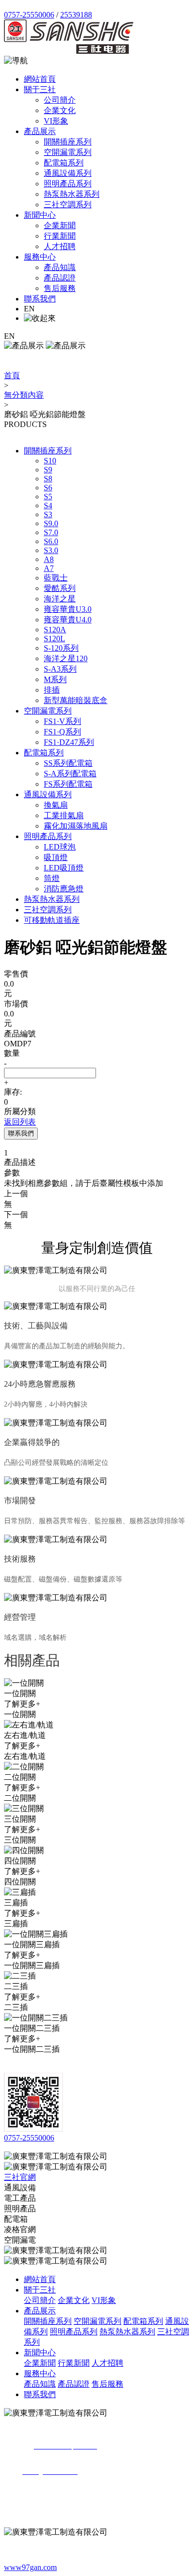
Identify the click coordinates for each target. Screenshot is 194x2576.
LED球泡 (60, 847)
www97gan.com (30, 2567)
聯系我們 (40, 299)
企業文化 (60, 110)
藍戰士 (56, 578)
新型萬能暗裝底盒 (76, 700)
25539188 (76, 15)
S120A (55, 630)
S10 (50, 461)
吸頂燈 (56, 857)
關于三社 (40, 89)
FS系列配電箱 (68, 784)
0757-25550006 (29, 15)
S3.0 (51, 550)
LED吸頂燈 (64, 868)
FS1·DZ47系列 (69, 742)
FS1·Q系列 (62, 732)
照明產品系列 (68, 184)
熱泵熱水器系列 (72, 194)
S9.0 (51, 523)
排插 (52, 690)
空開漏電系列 (68, 152)
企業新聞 (60, 225)
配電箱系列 (64, 163)
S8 (48, 479)
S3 (48, 514)
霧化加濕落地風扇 (76, 826)
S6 (48, 488)
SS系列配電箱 (68, 763)
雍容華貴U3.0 (68, 609)
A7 (49, 568)
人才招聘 (60, 246)
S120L (54, 639)
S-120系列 (61, 648)
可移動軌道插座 (52, 920)
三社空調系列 (68, 205)
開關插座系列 (68, 142)
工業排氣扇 (64, 815)
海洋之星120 (66, 658)
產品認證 (60, 278)
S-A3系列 (60, 669)
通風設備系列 (68, 173)
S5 (48, 497)
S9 (48, 470)
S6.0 (51, 541)
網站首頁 (40, 79)
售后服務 (60, 288)
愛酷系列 (60, 588)
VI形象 (56, 121)
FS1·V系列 (62, 721)
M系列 (55, 679)
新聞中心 (40, 215)
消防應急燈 (64, 889)
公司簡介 (60, 100)
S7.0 (51, 532)
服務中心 (40, 257)
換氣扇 (56, 805)
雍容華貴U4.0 (68, 620)
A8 (49, 559)
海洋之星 (60, 599)
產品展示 (40, 131)
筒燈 (52, 878)
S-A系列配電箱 (70, 774)
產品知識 (60, 267)
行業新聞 (60, 236)
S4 (48, 505)
